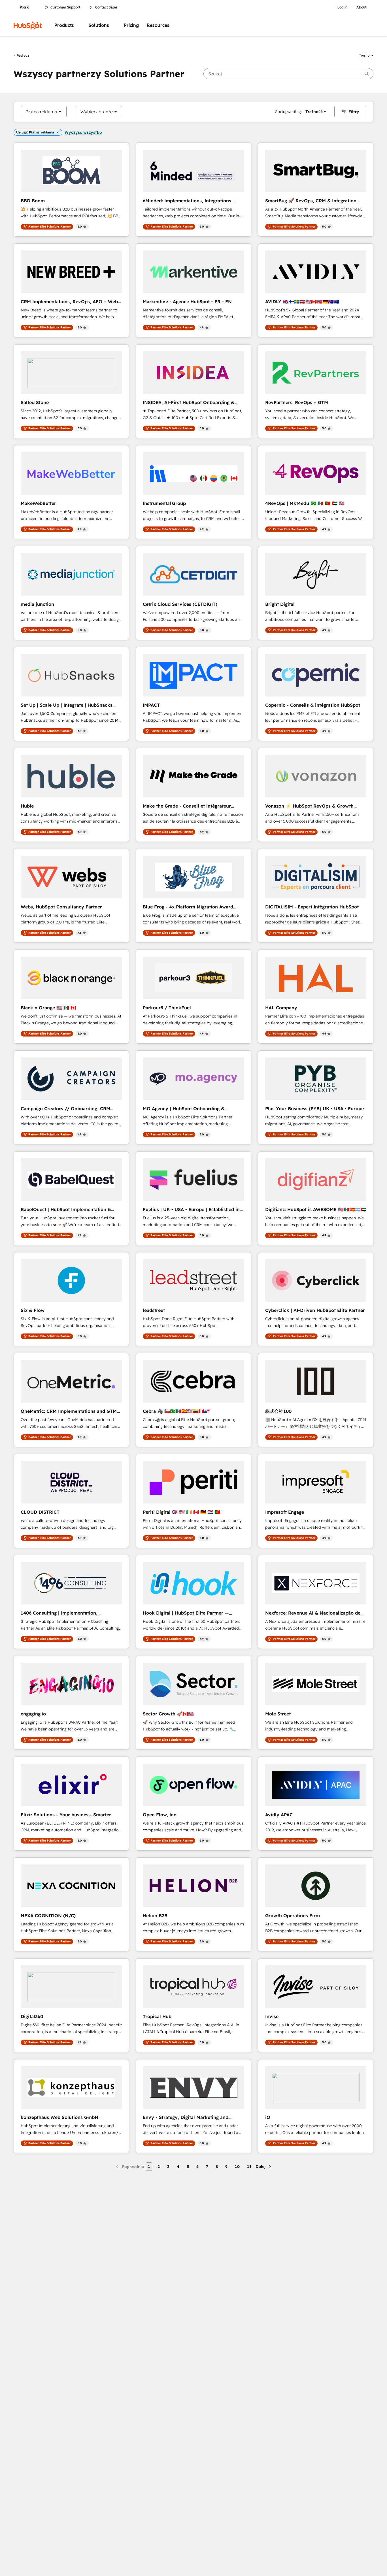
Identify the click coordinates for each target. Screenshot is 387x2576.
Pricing (131, 25)
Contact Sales (106, 7)
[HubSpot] (28, 26)
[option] (41, 112)
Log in (342, 7)
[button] (366, 56)
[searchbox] (288, 74)
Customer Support (65, 7)
